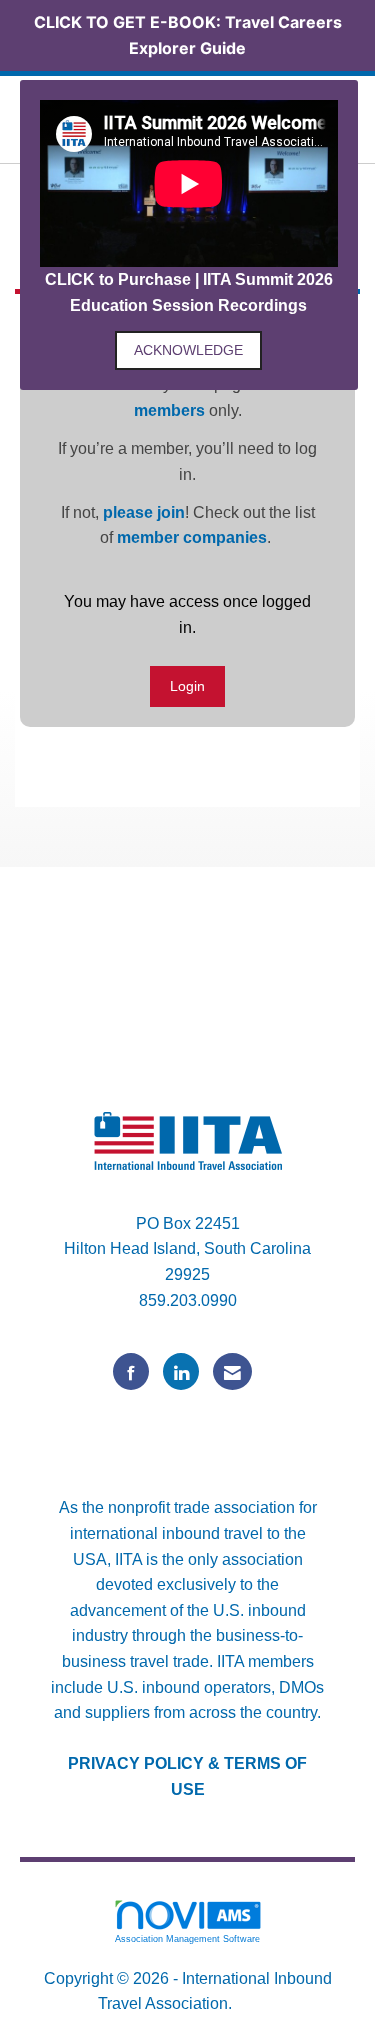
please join (144, 512)
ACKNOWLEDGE (188, 350)
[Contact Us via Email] (232, 1371)
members (169, 410)
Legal (257, 2003)
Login (187, 686)
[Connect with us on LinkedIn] (181, 1371)
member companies (192, 537)
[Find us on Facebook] (131, 1371)
